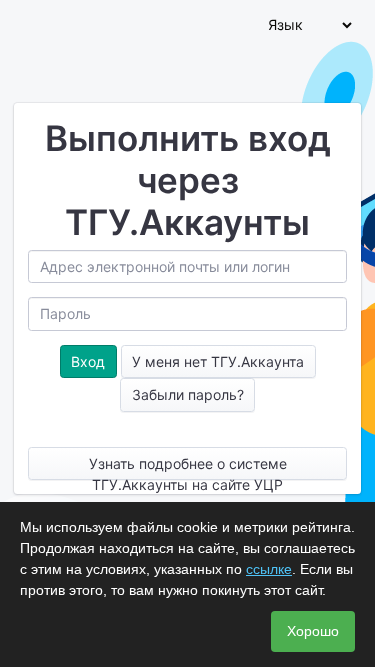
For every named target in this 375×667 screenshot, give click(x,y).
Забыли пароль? (188, 394)
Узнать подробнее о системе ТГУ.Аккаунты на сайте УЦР (188, 467)
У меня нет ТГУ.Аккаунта (218, 361)
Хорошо (313, 631)
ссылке (269, 569)
